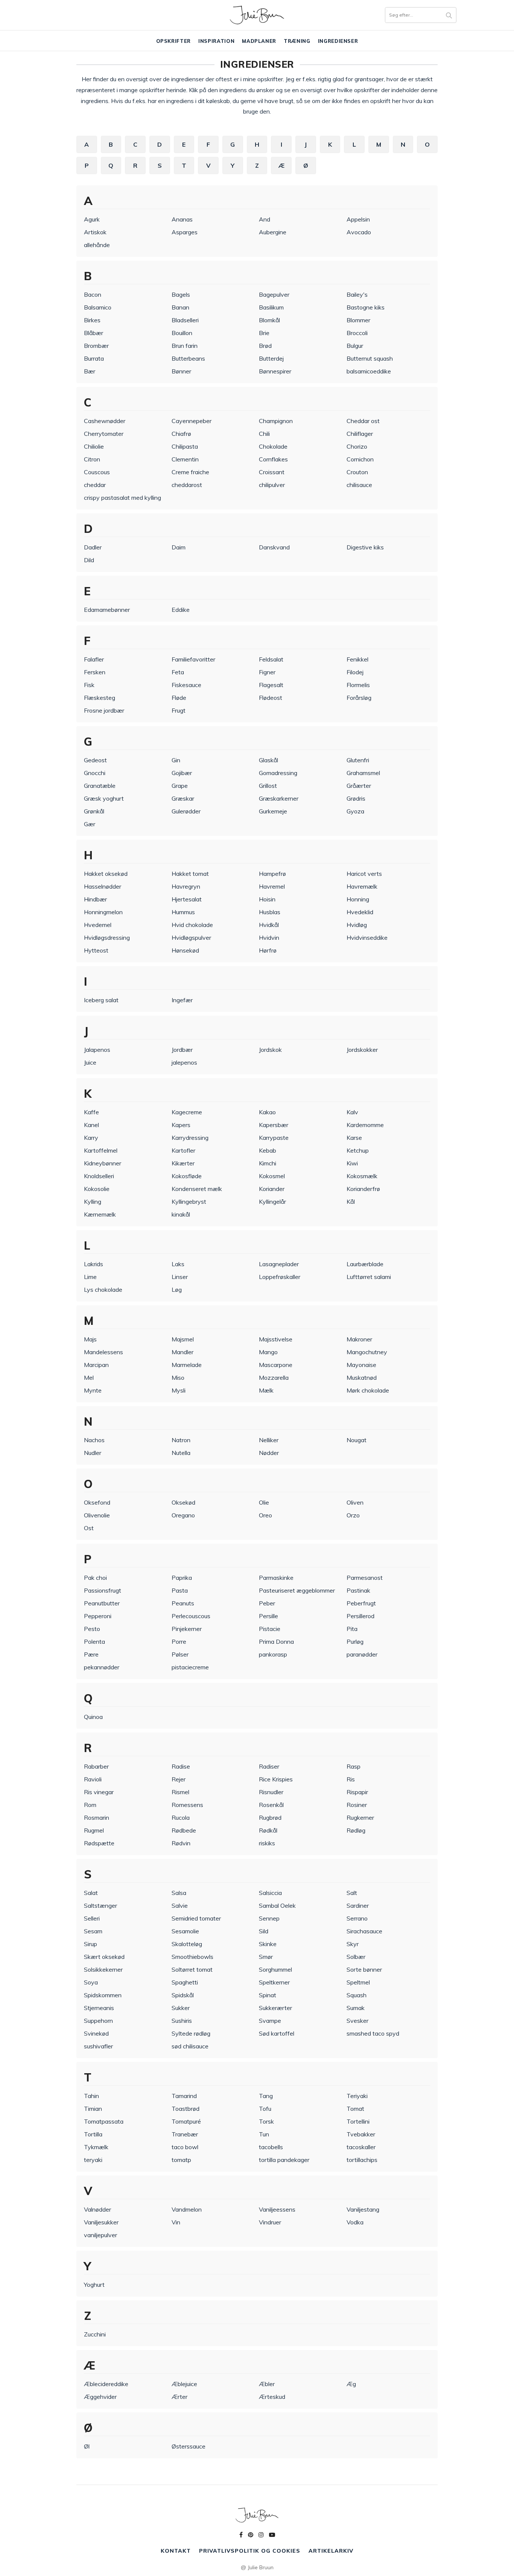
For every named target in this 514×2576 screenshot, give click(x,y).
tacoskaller (361, 2147)
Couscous (97, 472)
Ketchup (358, 1150)
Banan (180, 307)
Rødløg (356, 1830)
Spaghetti (185, 1982)
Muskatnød (362, 1378)
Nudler (93, 1453)
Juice (90, 1062)
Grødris (356, 798)
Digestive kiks (365, 547)
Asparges (185, 232)
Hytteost (96, 950)
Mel (89, 1378)
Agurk (92, 219)
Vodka (355, 2222)
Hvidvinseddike (367, 938)
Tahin (91, 2096)
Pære (91, 1654)
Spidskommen (103, 1995)
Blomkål (269, 320)
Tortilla (93, 2134)
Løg (177, 1290)
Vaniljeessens (277, 2209)
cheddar (95, 485)
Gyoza (355, 811)
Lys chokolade (103, 1290)
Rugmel (94, 1830)
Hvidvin (269, 938)
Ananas (182, 219)
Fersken (95, 672)
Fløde (179, 698)
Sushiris (182, 2021)
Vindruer (270, 2222)
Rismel (180, 1792)
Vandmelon (187, 2209)
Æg (351, 2384)
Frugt (179, 710)
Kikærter (183, 1163)
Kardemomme (365, 1125)
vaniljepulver (100, 2235)
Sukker (181, 2008)
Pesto (92, 1629)
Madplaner (259, 41)
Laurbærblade (365, 1264)
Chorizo (357, 446)
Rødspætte (99, 1843)
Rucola (181, 1817)
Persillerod (360, 1616)
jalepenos (184, 1062)
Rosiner (357, 1805)
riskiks (267, 1843)
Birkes (92, 320)
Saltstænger (100, 1905)
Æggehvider (100, 2397)
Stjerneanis (99, 2008)
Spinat (268, 1995)
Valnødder (97, 2209)
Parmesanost (365, 1578)
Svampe (270, 2021)
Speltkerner (274, 1982)
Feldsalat (271, 659)
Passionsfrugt (103, 1590)
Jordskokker (362, 1050)
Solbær (356, 1957)
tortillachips (362, 2160)
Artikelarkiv (331, 2551)
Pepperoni (98, 1616)
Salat (91, 1893)
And (265, 219)
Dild (89, 560)
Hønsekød (185, 950)
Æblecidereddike (106, 2384)
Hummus (183, 912)
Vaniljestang (363, 2209)
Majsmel (183, 1339)
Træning (297, 41)
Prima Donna (276, 1641)
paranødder (362, 1654)
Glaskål (268, 760)
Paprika (182, 1578)
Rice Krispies (276, 1779)
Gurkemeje (273, 811)
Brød (265, 346)
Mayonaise (361, 1365)
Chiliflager (360, 434)
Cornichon (360, 459)
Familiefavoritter (193, 659)
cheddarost (187, 485)
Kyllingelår (272, 1202)
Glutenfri (358, 760)
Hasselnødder (103, 886)
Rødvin (181, 1843)
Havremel (272, 886)
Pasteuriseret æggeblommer (297, 1590)
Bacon (93, 294)
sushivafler (98, 2046)
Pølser (180, 1654)
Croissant (272, 472)
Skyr (353, 1944)
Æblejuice (184, 2384)
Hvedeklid (360, 912)
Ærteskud (272, 2397)
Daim (179, 547)
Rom (90, 1805)
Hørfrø (268, 950)
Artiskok (95, 232)
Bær (90, 371)
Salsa (179, 1893)
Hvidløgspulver (191, 938)
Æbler (267, 2384)
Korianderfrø (363, 1189)
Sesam (93, 1931)
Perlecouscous (191, 1616)
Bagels (181, 294)
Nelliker (269, 1440)
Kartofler (183, 1150)
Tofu (265, 2109)
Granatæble (100, 786)
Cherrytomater (104, 434)
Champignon (276, 421)
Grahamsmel (363, 773)
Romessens (187, 1805)
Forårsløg (359, 698)
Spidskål (183, 1995)
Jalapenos (97, 1050)
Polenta (94, 1641)
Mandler (182, 1352)
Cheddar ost (363, 421)
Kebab (268, 1150)
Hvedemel (98, 925)
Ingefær (182, 1000)
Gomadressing (278, 773)
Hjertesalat (187, 899)
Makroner (359, 1339)
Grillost (268, 786)
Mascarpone (276, 1365)
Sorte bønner (364, 1969)
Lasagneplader (279, 1264)
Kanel (91, 1125)
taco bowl (185, 2147)
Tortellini (358, 2121)
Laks (178, 1264)
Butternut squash (370, 358)
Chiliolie (94, 446)
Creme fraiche (190, 472)
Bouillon (182, 333)
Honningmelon (103, 912)
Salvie (180, 1905)
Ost (89, 1528)
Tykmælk (96, 2147)
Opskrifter (174, 41)
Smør (266, 1957)
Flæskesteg (100, 698)
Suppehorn (98, 2021)
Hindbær (95, 899)
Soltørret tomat (192, 1969)
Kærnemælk (100, 1214)
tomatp (181, 2160)
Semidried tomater (196, 1918)
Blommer (358, 320)
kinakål (181, 1214)
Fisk (89, 685)
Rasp (354, 1766)
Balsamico (98, 307)
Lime (90, 1277)
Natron (181, 1440)
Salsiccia (270, 1893)
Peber (267, 1603)
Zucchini (95, 2334)
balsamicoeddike (369, 371)
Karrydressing (190, 1138)
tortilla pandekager (284, 2160)
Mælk (266, 1390)
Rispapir (357, 1792)
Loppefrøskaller (280, 1277)
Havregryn (186, 886)
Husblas (270, 912)
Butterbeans (188, 358)
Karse (354, 1138)
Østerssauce (189, 2446)
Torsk (266, 2121)
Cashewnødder (105, 421)
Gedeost (95, 760)
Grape (180, 786)
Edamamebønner (107, 610)
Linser (180, 1277)
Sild (264, 1931)
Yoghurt (94, 2285)
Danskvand (274, 547)
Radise (181, 1766)
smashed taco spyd (373, 2033)
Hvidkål (269, 925)
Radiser (269, 1766)
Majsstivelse (276, 1339)
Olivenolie (97, 1515)
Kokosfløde (187, 1176)
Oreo (265, 1515)
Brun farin (185, 346)
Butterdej (271, 358)
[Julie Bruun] (257, 15)
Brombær (96, 346)
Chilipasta (185, 446)
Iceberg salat (101, 1000)
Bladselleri (185, 320)
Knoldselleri (99, 1176)
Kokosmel (272, 1176)
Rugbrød (270, 1817)
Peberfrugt (361, 1603)
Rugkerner (360, 1817)
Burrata (94, 358)
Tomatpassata (104, 2121)
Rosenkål (271, 1805)
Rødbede (184, 1830)
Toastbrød (186, 2109)
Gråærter (359, 786)
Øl (87, 2446)
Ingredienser (338, 41)
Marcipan (96, 1365)
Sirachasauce (364, 1931)
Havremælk (362, 886)
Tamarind (184, 2096)
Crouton (357, 472)
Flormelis (358, 685)
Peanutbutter (102, 1603)
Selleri (92, 1918)
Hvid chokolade (192, 925)
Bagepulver (274, 294)
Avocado (359, 232)
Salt (352, 1893)
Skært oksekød (104, 1957)
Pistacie (270, 1629)
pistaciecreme (190, 1667)
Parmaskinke (276, 1578)
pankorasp (273, 1654)
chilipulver (272, 485)
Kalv (352, 1112)
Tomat (355, 2109)
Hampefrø (272, 874)
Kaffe (91, 1112)
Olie (264, 1502)
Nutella (181, 1453)
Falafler (94, 659)
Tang (266, 2096)
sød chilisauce (190, 2046)
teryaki (93, 2160)
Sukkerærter (275, 2008)
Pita (352, 1629)
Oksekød (183, 1502)
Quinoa (93, 1717)
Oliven (355, 1502)
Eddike (181, 610)
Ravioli (93, 1779)
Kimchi (268, 1163)
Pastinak (358, 1590)
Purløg (355, 1641)
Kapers (181, 1125)
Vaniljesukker (101, 2222)
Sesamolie (185, 1931)
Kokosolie (97, 1189)
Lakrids (94, 1264)
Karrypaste (274, 1138)
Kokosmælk (362, 1176)
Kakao (267, 1112)
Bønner (181, 371)
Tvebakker (361, 2134)
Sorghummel (275, 1969)
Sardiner (358, 1905)
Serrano (357, 1918)
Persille (268, 1616)
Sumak (356, 2008)
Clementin (185, 459)
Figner (267, 672)
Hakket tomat (190, 874)
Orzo (353, 1515)
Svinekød (96, 2033)
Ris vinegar (99, 1792)
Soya (91, 1982)
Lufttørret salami (369, 1277)
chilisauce (359, 485)
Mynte (93, 1390)
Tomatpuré (186, 2121)
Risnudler (271, 1792)
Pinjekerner (187, 1629)
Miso (178, 1378)
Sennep (269, 1918)
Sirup (90, 1944)
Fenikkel (357, 659)
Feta (178, 672)
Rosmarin (97, 1817)
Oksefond (97, 1502)
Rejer (179, 1779)
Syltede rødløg (191, 2033)
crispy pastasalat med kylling (122, 498)
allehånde (97, 245)
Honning (358, 899)
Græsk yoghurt (104, 798)
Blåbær (94, 333)
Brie (264, 333)
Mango (268, 1352)
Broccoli (357, 333)
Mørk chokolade (368, 1390)
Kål (351, 1202)
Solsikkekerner (103, 1969)
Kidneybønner (103, 1163)
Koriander (272, 1189)
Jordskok (270, 1050)
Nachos (94, 1440)
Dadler (93, 547)
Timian (93, 2109)
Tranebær (185, 2134)
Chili (264, 434)
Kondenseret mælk (197, 1189)
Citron (92, 459)
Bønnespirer (275, 371)
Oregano (183, 1515)
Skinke (268, 1944)
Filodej (355, 672)
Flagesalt (271, 685)
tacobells (271, 2147)
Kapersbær (274, 1125)
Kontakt (176, 2551)
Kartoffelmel (101, 1150)
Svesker (357, 2021)
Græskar (183, 798)
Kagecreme (187, 1112)
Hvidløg (357, 925)
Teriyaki (357, 2096)
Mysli (179, 1390)
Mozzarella (274, 1378)
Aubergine (273, 232)
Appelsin (358, 219)
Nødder (269, 1453)
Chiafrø (181, 434)
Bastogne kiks (366, 307)
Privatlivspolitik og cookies (250, 2551)
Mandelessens (103, 1352)
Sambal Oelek (277, 1905)
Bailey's (357, 294)
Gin (176, 760)
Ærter (179, 2397)
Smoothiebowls (192, 1957)
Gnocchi (95, 773)
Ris (351, 1779)
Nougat (357, 1440)
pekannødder (102, 1667)
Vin (176, 2222)
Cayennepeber (192, 421)
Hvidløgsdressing (107, 938)
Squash (357, 1995)
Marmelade (187, 1365)
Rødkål (268, 1830)
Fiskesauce (186, 685)
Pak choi (95, 1578)
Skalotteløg (187, 1944)
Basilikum (271, 307)
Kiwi (352, 1163)
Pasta (180, 1590)
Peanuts (183, 1603)
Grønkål (94, 811)
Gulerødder (186, 811)
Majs (90, 1339)
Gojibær (182, 773)
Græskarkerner (279, 798)
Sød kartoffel (277, 2033)
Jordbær (182, 1050)
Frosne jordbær (104, 710)
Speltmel (358, 1982)
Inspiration (216, 41)
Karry (91, 1138)
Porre (179, 1641)
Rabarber (96, 1766)
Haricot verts (364, 874)
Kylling (93, 1202)
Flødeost (271, 698)
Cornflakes (273, 459)
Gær (90, 824)
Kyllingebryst (189, 1202)
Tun (264, 2134)
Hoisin (267, 899)
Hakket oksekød (106, 874)
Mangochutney (367, 1352)
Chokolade (273, 446)
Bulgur (355, 346)
